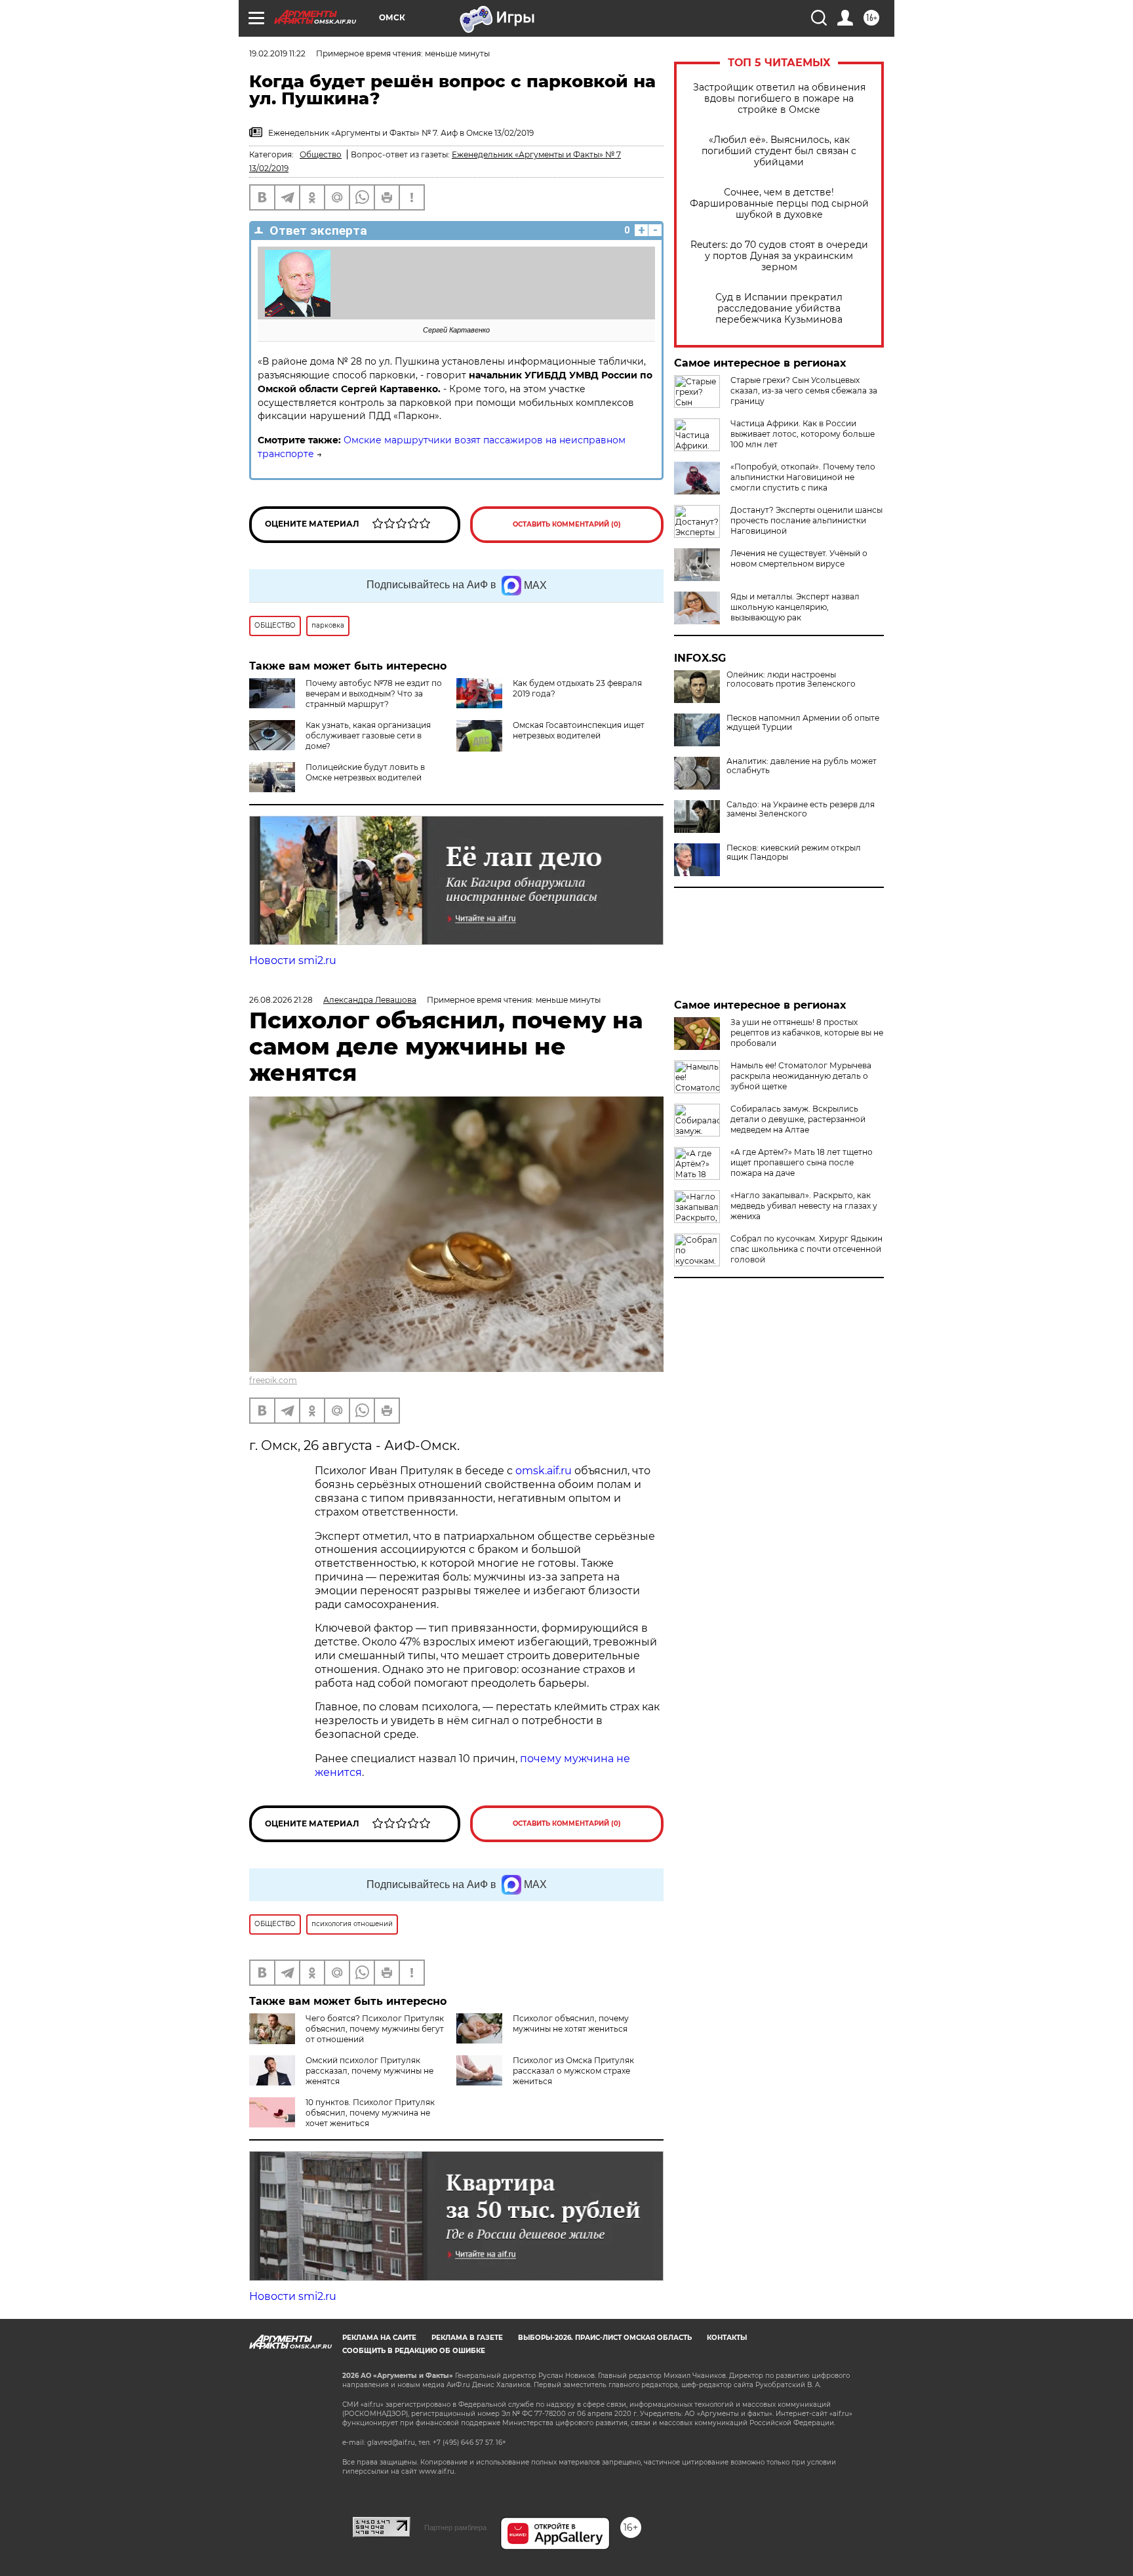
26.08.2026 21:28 (281, 1000)
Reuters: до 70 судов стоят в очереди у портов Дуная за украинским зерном (779, 256)
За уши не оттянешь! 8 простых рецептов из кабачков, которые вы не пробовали (807, 1033)
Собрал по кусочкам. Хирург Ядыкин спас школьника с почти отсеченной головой (806, 1249)
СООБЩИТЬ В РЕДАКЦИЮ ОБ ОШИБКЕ (414, 2351)
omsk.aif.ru (544, 1471)
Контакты (727, 2338)
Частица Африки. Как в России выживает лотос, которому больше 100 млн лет (803, 434)
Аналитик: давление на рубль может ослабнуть (802, 766)
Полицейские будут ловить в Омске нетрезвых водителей (365, 772)
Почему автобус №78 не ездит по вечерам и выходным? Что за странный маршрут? (374, 694)
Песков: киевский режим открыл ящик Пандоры (794, 853)
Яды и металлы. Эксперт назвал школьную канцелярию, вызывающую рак (795, 607)
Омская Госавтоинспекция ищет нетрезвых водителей (579, 730)
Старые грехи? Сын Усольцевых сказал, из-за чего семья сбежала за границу (804, 391)
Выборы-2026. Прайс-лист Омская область (605, 2338)
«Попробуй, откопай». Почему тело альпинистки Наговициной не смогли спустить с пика (803, 477)
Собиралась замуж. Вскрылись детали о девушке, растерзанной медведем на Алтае (798, 1119)
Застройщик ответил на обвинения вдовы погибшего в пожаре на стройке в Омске (779, 99)
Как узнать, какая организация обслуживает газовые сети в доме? (368, 735)
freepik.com (273, 1380)
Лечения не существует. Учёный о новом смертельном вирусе (799, 558)
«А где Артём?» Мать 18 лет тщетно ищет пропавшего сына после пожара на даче (802, 1162)
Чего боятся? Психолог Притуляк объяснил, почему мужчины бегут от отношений (375, 2029)
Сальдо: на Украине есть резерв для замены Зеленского (801, 809)
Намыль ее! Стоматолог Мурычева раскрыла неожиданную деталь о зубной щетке (801, 1076)
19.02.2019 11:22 (277, 53)
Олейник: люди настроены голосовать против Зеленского (791, 679)
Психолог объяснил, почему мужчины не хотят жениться (571, 2023)
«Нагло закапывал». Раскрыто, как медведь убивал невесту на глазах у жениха (804, 1206)
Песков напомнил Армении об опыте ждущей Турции (803, 723)
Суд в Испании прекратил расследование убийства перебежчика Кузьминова (779, 309)
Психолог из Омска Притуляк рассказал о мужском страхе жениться (573, 2071)
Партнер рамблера (455, 2527)
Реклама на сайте (379, 2338)
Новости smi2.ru (293, 960)
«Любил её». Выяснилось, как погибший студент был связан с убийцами (779, 151)
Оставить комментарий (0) (567, 524)
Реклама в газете (467, 2338)
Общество (321, 154)
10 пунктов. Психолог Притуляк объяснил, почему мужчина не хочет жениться (370, 2113)
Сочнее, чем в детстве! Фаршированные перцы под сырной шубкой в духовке (779, 204)
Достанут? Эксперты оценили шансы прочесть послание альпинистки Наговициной (806, 520)
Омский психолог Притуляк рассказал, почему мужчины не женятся (369, 2071)
